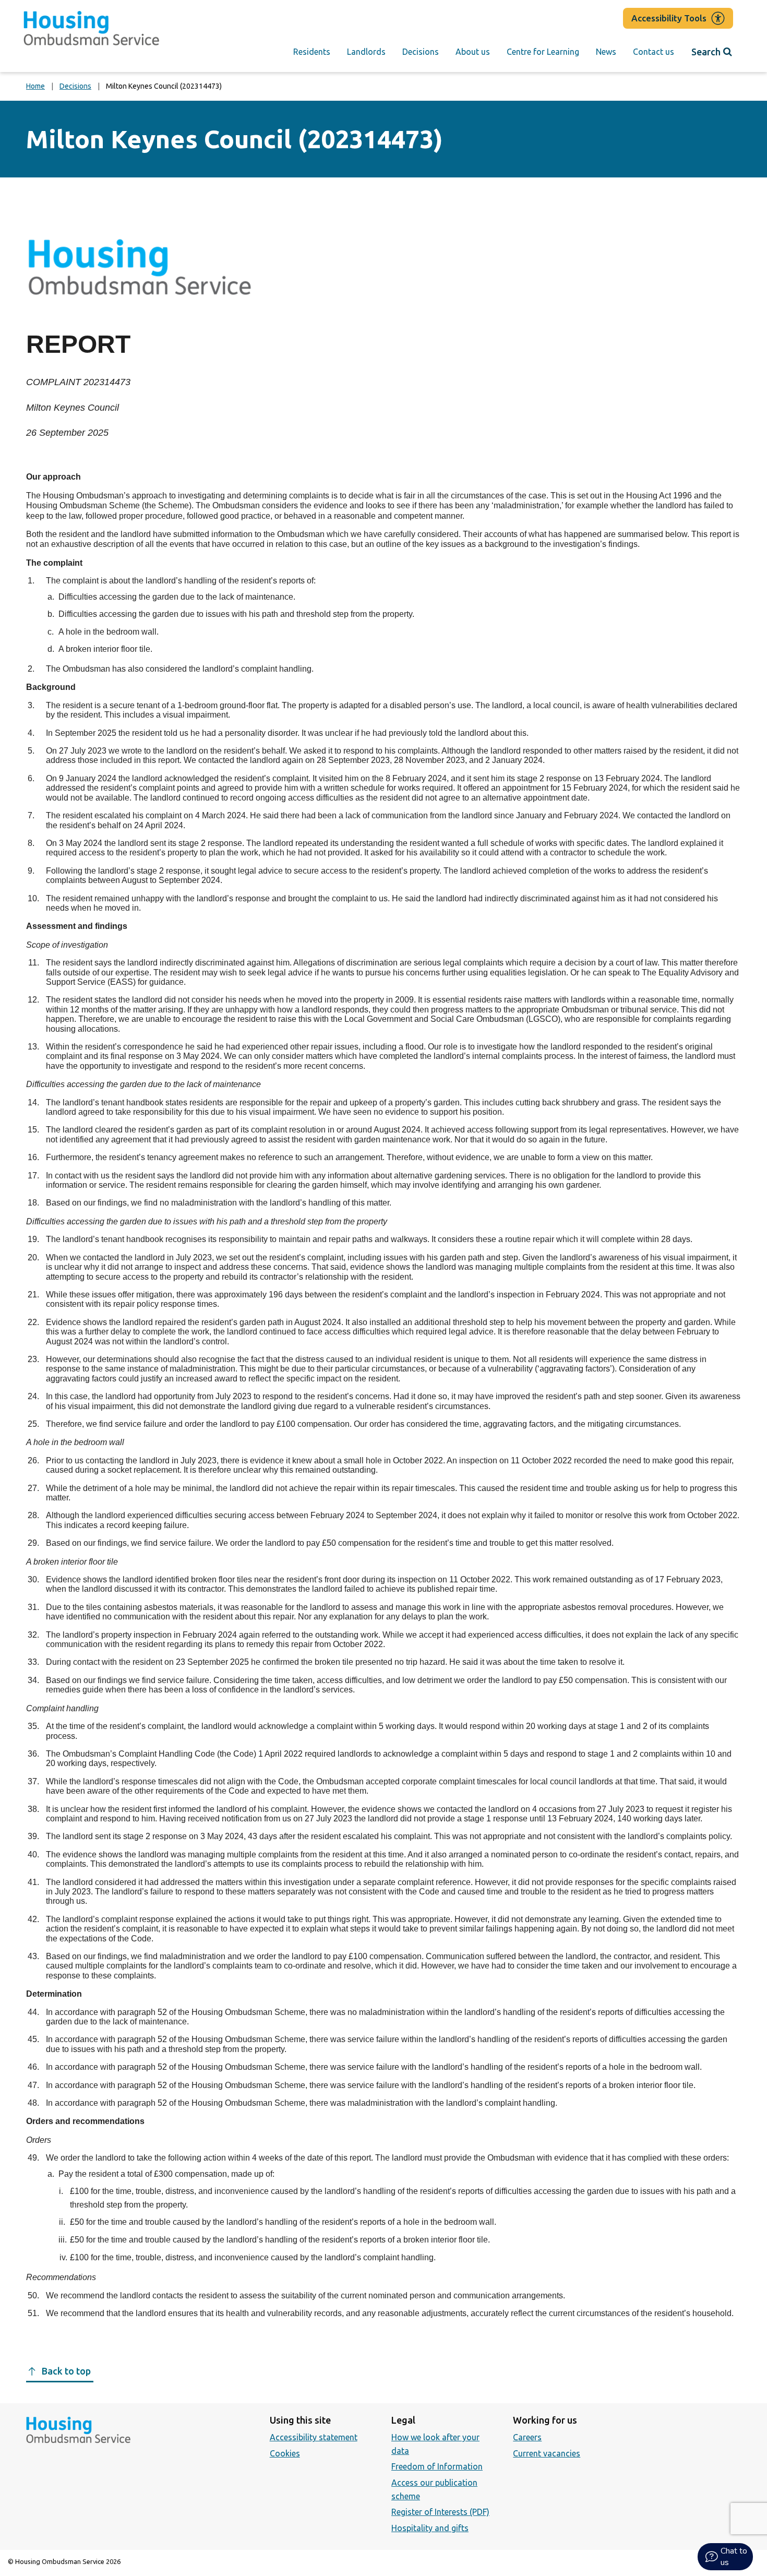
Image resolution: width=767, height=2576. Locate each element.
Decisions (421, 52)
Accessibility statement (314, 2437)
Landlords (366, 52)
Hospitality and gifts (430, 2528)
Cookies (285, 2453)
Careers (527, 2437)
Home (35, 86)
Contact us (654, 52)
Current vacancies (547, 2453)
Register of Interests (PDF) (440, 2512)
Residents (312, 52)
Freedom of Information (437, 2466)
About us (473, 52)
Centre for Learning (543, 52)
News (606, 52)
